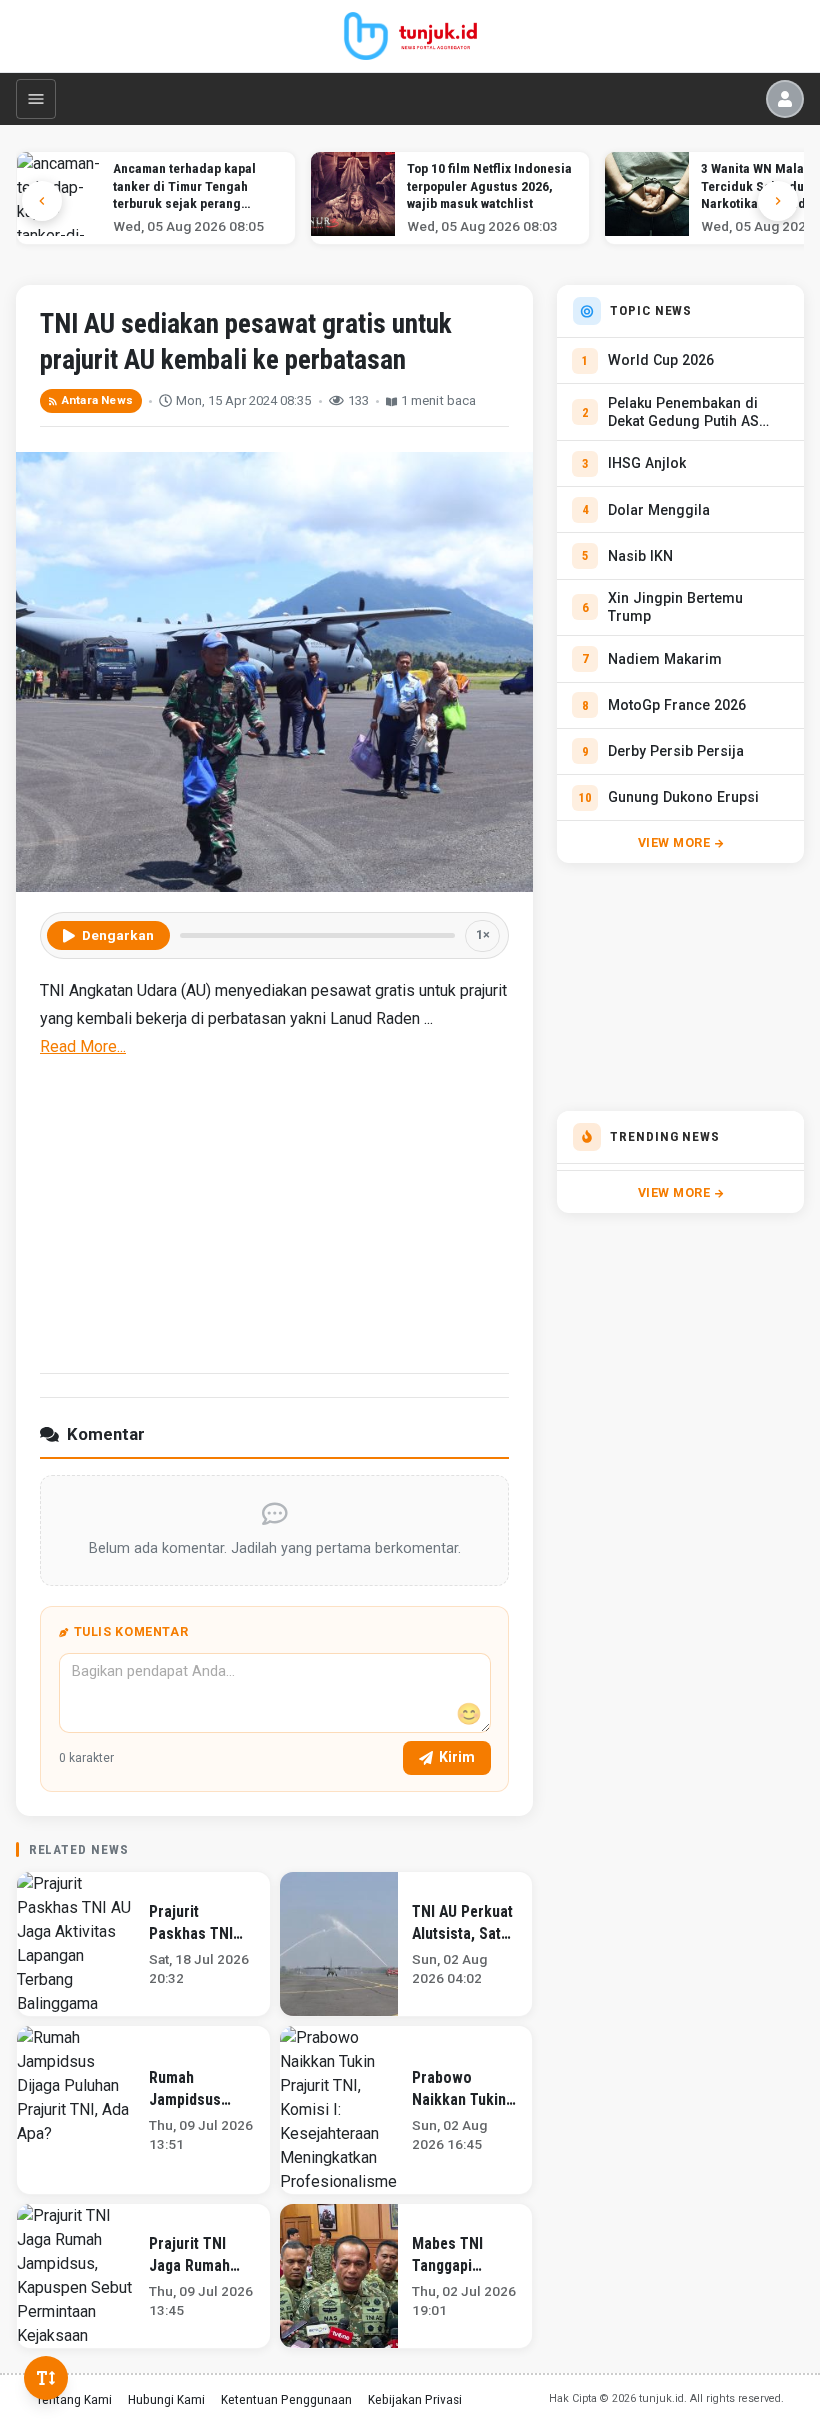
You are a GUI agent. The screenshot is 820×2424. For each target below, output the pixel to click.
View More (674, 842)
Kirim (457, 1757)
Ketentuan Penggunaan (286, 2399)
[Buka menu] (36, 99)
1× (483, 934)
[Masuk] (785, 99)
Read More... (83, 1046)
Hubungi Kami (166, 2399)
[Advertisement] (274, 1213)
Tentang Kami (74, 2399)
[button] (778, 201)
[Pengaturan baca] (46, 2378)
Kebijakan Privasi (415, 2399)
